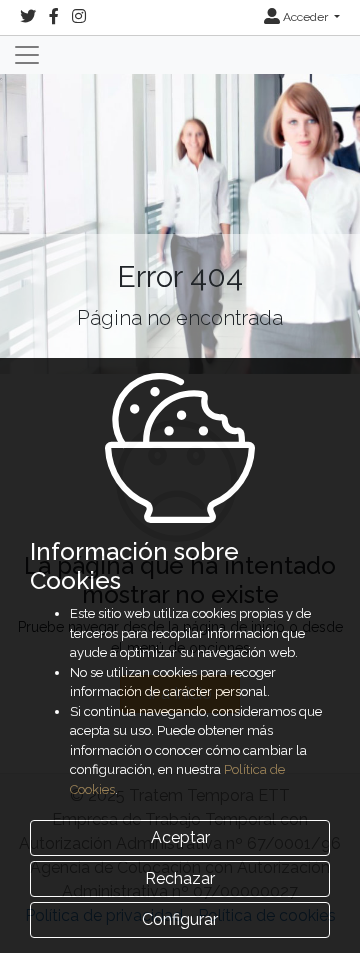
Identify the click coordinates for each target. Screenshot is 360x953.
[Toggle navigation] (27, 55)
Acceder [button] (305, 17)
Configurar (180, 919)
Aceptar (180, 837)
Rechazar (180, 878)
